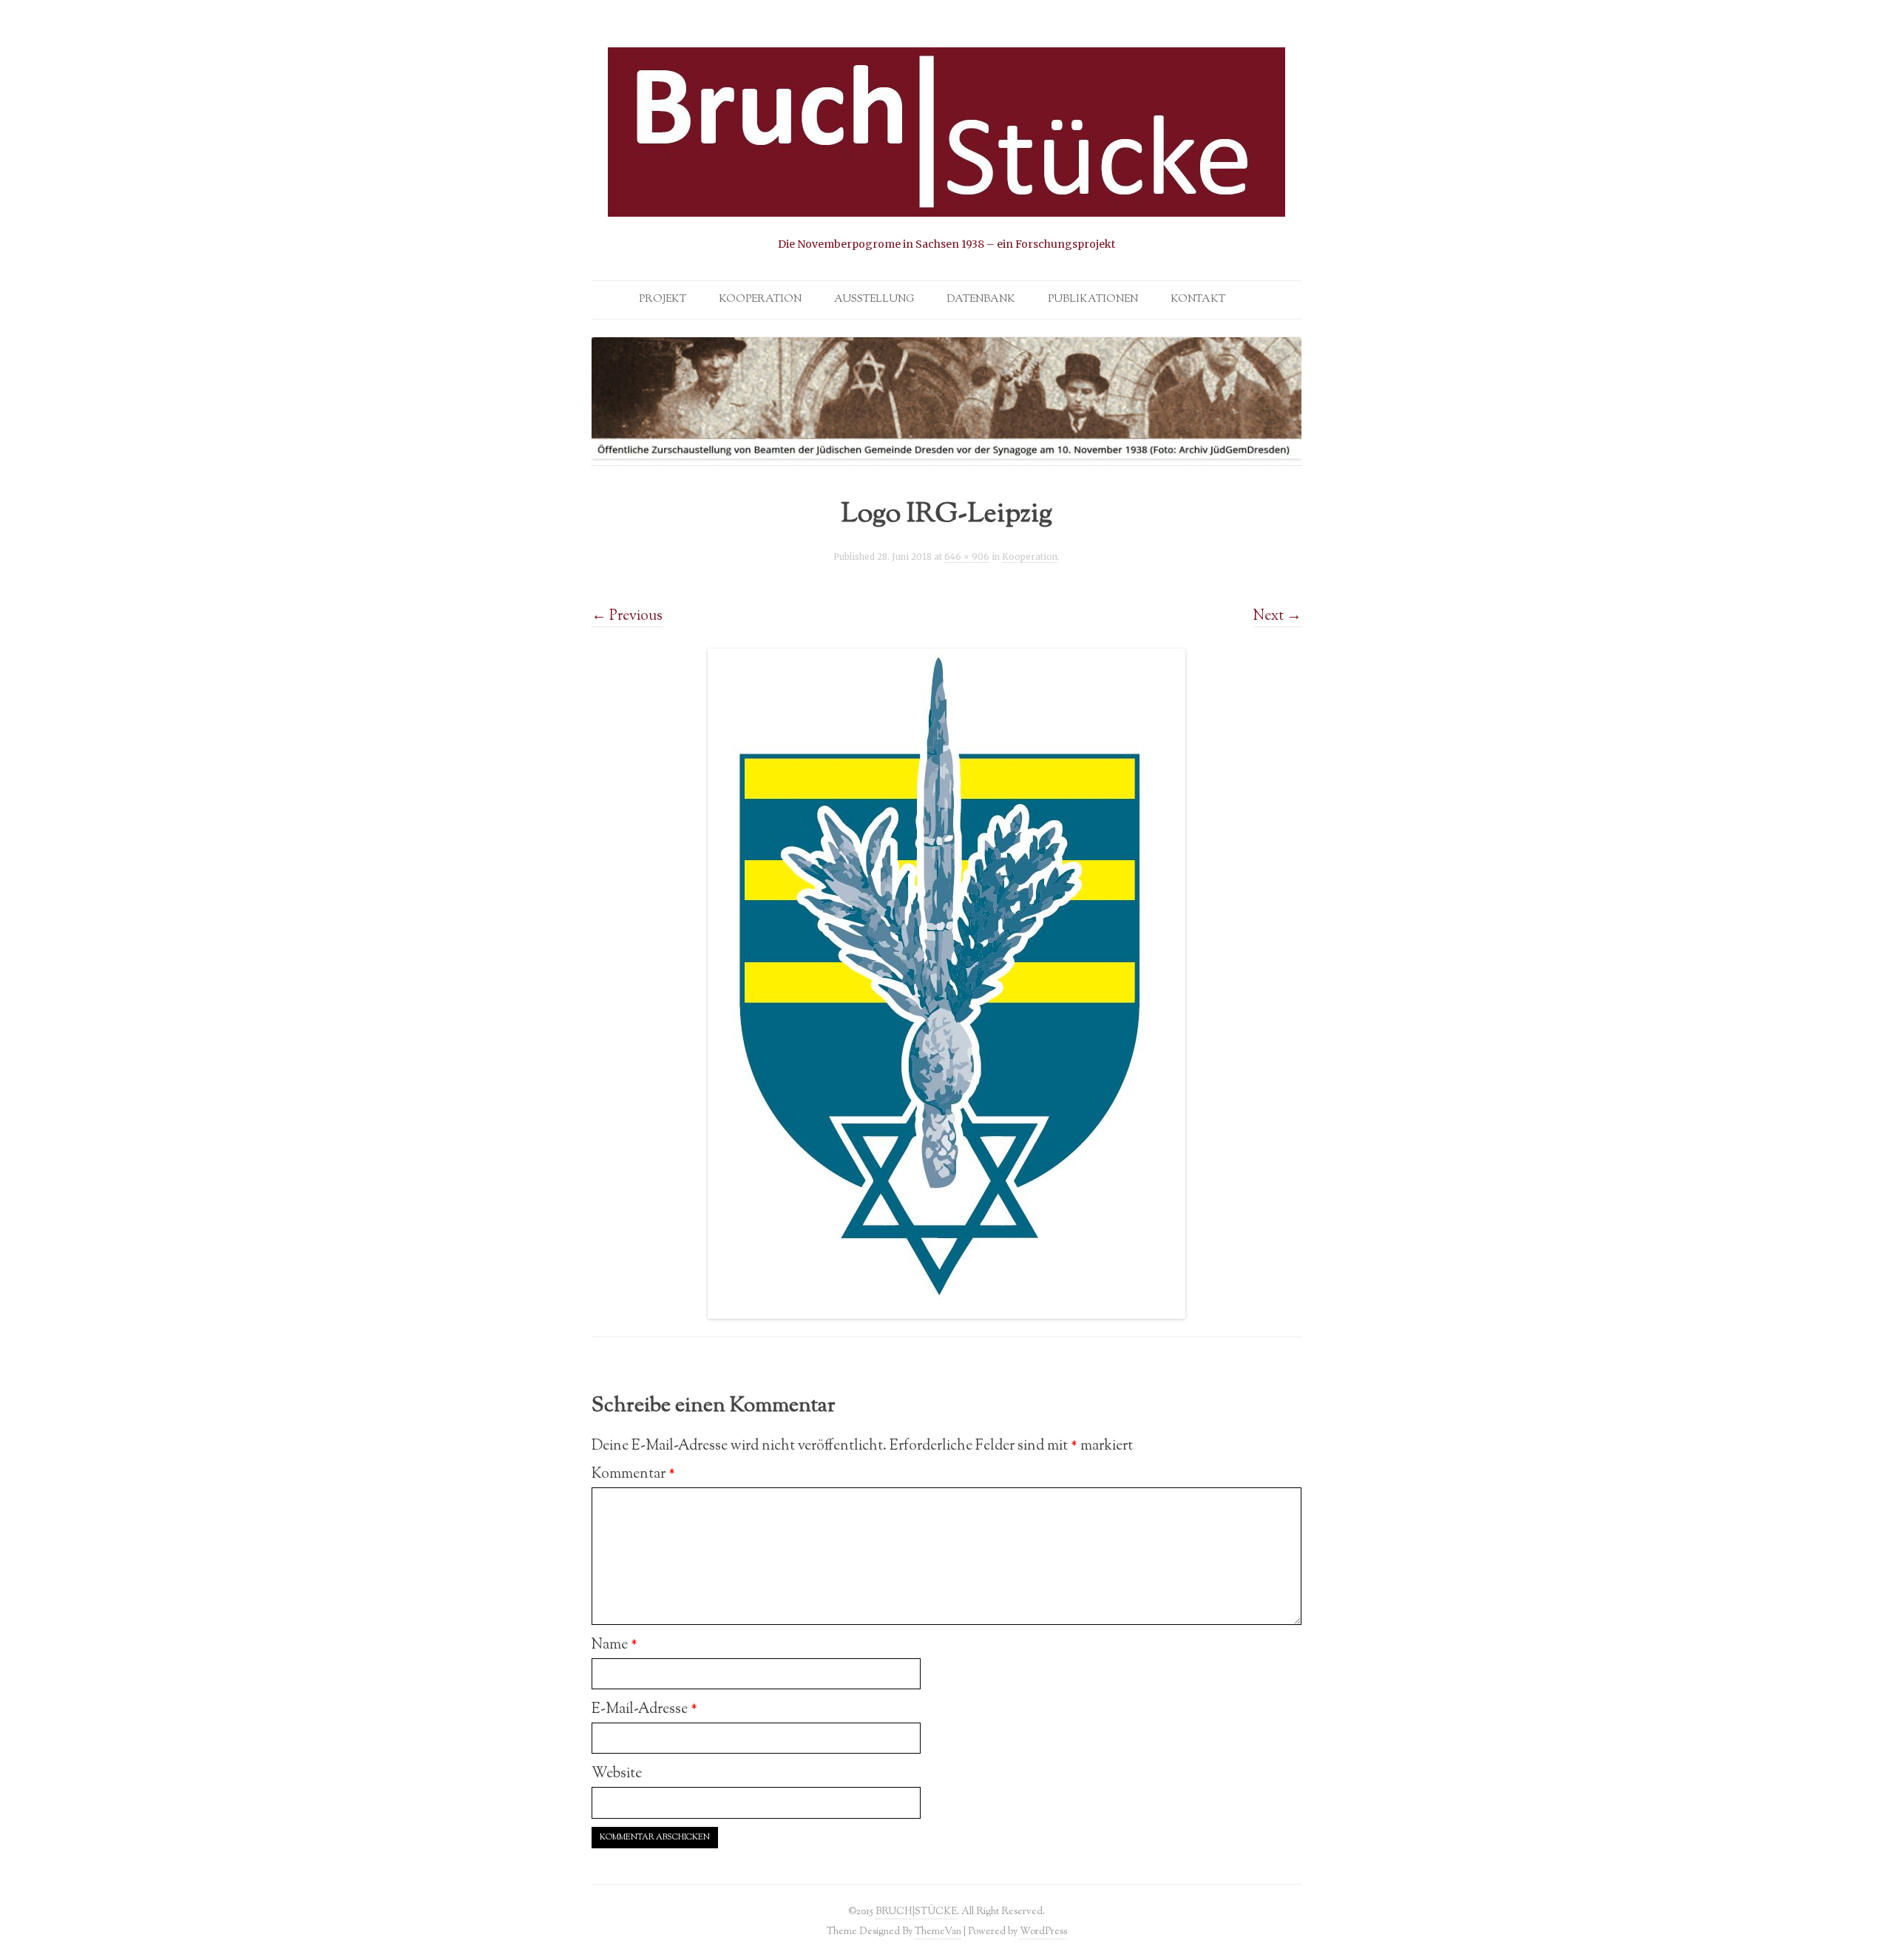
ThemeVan (938, 1932)
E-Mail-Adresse (644, 1709)
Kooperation (760, 300)
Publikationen (1093, 300)
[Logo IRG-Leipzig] (946, 984)
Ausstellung (874, 300)
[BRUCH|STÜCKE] (946, 150)
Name (614, 1645)
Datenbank (981, 300)
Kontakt (1198, 300)
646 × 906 (967, 557)
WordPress (1043, 1932)
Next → (1277, 616)
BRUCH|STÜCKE (916, 1912)
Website (617, 1774)
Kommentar (633, 1474)
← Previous (627, 616)
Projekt (663, 300)
